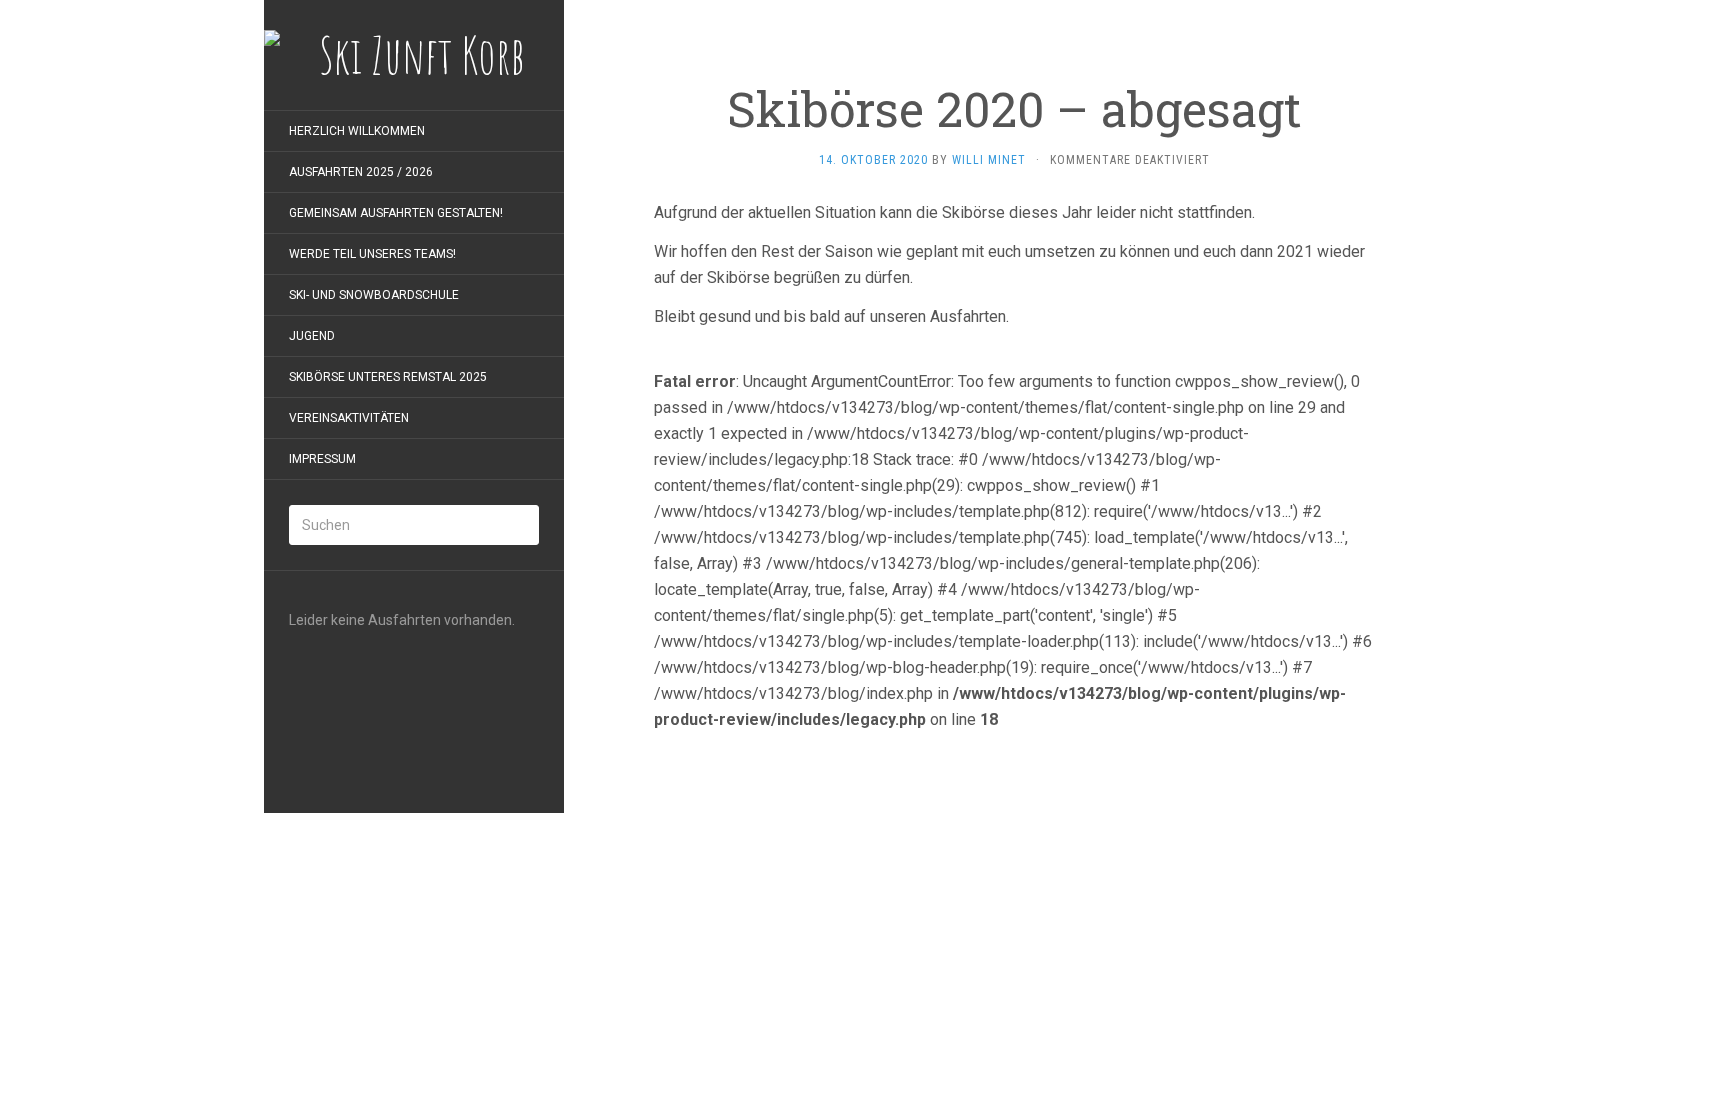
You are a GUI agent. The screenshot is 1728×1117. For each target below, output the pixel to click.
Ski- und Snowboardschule (374, 295)
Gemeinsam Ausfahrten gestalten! (396, 213)
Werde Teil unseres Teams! (372, 254)
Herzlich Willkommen (357, 131)
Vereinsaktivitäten (349, 418)
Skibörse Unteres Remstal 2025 (388, 377)
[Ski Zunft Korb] (414, 55)
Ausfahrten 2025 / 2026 (361, 172)
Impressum (322, 459)
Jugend (312, 336)
